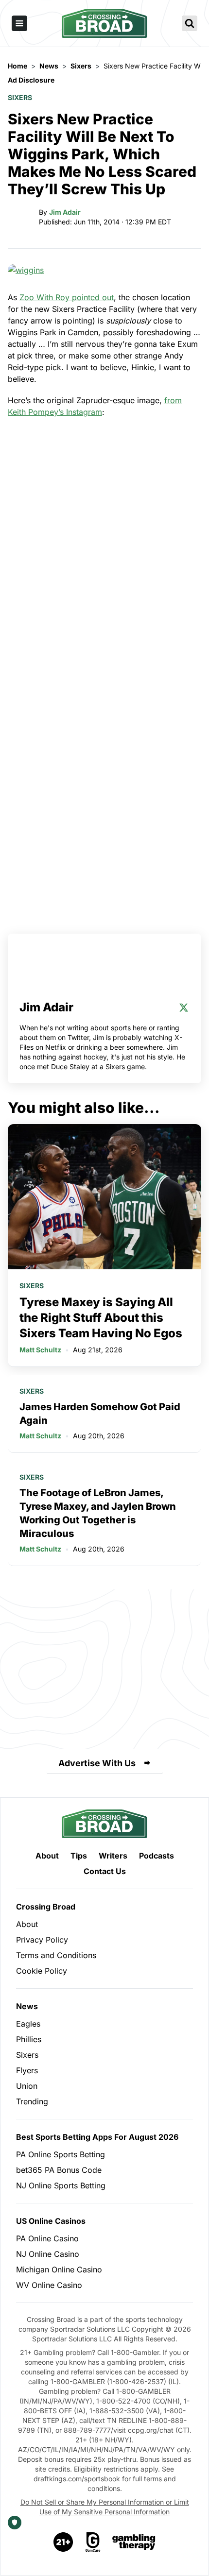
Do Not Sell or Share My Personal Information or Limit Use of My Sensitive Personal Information (105, 2507)
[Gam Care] (93, 2542)
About (47, 1856)
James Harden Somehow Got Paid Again (100, 1414)
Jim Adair (65, 212)
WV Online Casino (49, 2285)
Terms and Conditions (56, 1955)
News (27, 2006)
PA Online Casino (47, 2238)
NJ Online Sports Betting (61, 2185)
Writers (113, 1856)
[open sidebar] (19, 23)
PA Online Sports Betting (61, 2154)
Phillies (29, 2039)
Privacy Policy (42, 1940)
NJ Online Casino (48, 2254)
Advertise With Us (97, 1763)
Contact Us (105, 1871)
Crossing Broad (46, 1907)
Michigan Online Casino (59, 2269)
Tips (79, 1856)
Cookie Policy (42, 1971)
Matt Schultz (40, 1350)
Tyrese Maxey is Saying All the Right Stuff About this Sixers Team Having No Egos (101, 1318)
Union (27, 2086)
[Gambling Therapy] (134, 2542)
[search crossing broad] (190, 23)
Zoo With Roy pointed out (67, 297)
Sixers (20, 97)
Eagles (28, 2024)
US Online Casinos (51, 2221)
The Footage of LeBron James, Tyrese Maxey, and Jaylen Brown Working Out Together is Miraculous (98, 1513)
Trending (32, 2101)
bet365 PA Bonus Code (59, 2170)
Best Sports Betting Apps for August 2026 (97, 2137)
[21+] (64, 2542)
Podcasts (157, 1856)
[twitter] (184, 1007)
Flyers (27, 2070)
